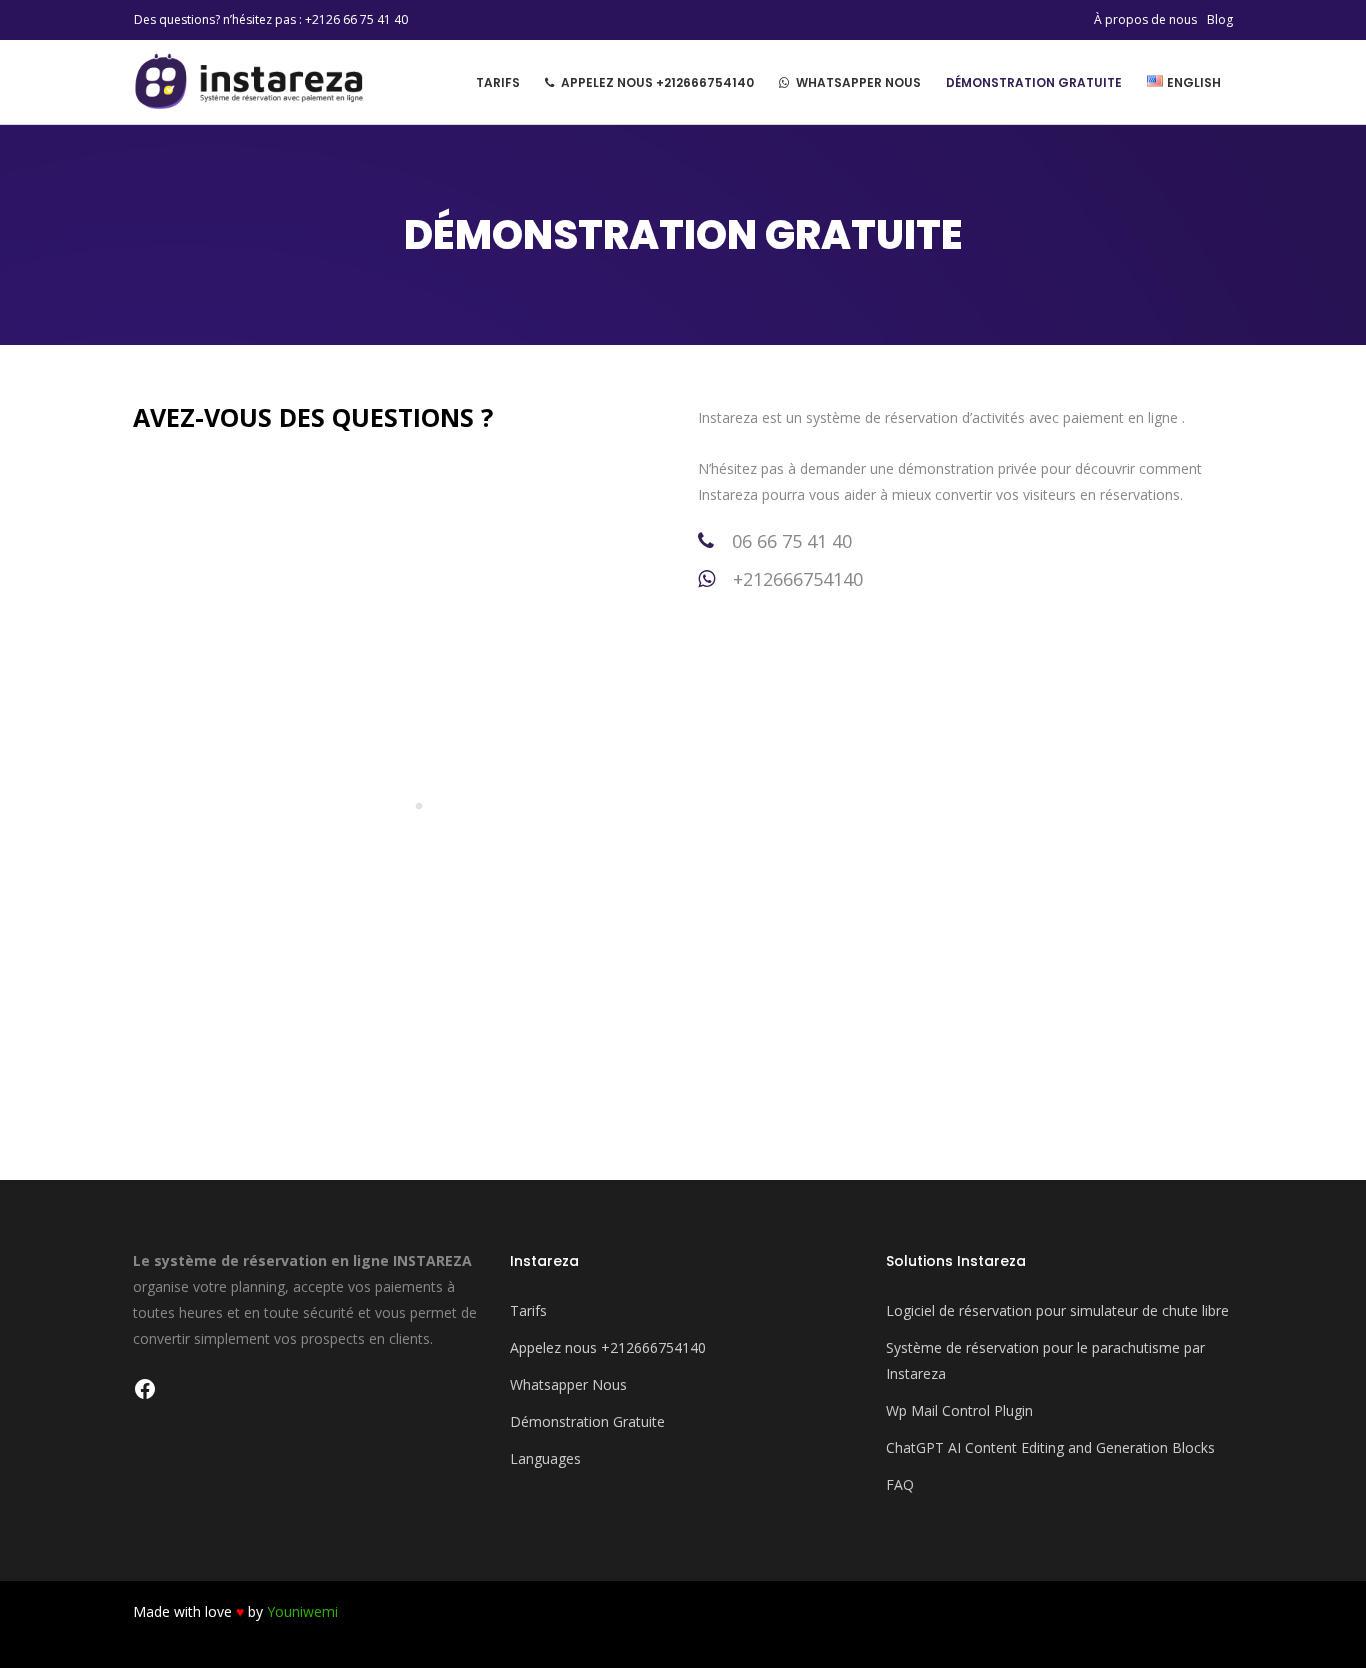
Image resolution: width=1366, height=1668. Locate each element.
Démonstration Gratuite (587, 1421)
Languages (545, 1458)
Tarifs (528, 1310)
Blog (1220, 19)
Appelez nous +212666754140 (608, 1347)
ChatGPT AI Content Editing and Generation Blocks (1050, 1447)
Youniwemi (302, 1611)
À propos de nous (1145, 19)
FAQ (900, 1484)
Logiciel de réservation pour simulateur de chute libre (1057, 1310)
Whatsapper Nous (568, 1384)
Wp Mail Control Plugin (959, 1410)
